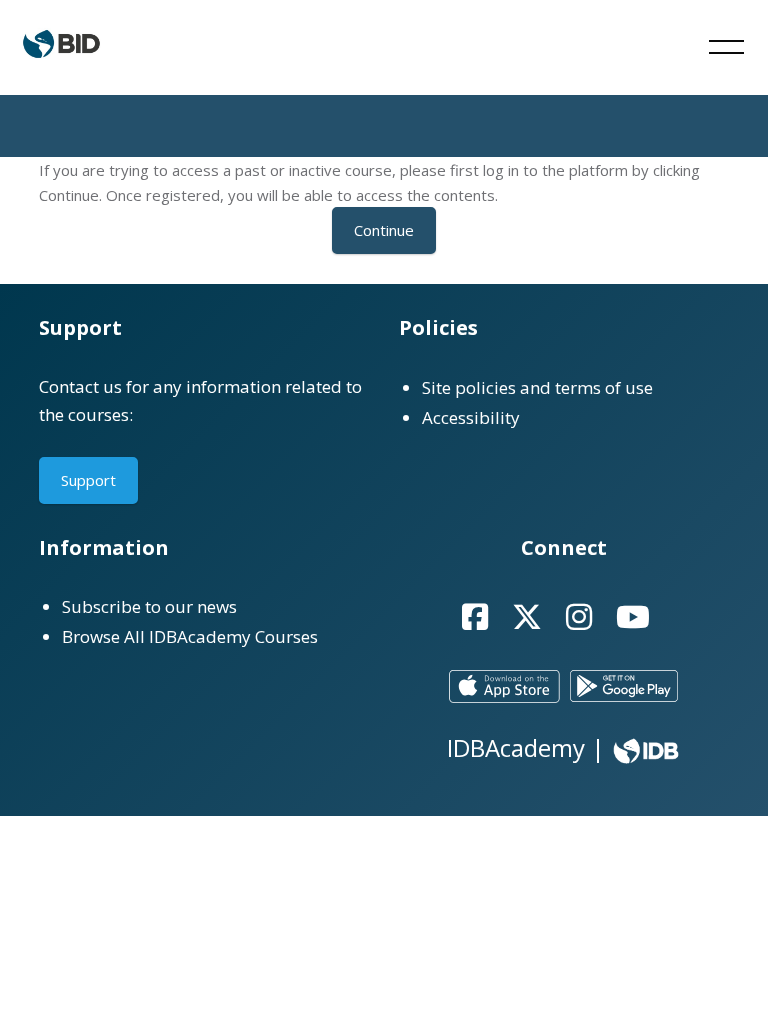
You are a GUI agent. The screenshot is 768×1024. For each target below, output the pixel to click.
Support (88, 480)
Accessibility (471, 417)
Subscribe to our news (149, 606)
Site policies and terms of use (537, 387)
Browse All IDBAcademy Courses (190, 636)
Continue (384, 230)
